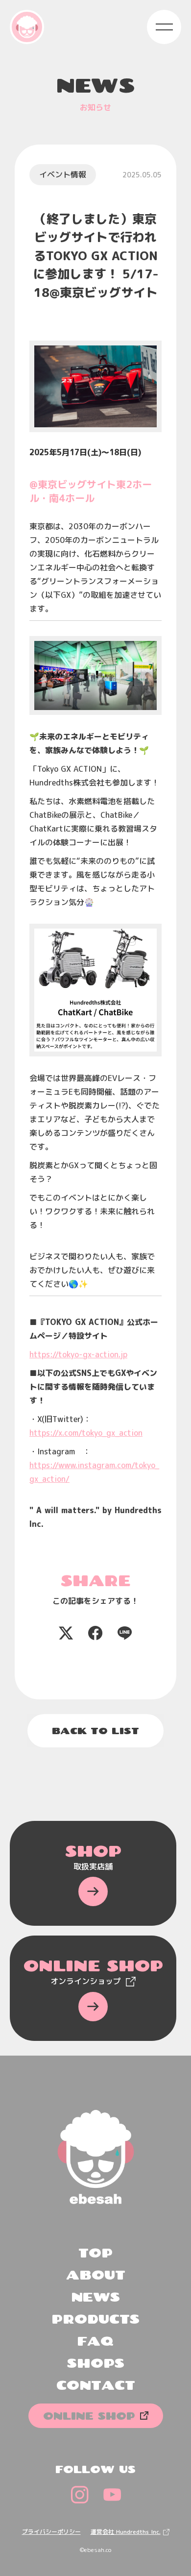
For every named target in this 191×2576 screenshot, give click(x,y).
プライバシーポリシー (51, 2532)
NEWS (95, 2297)
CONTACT (96, 2385)
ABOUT (96, 2275)
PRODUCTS (95, 2319)
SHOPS (96, 2363)
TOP (95, 2253)
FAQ (95, 2341)
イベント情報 (63, 174)
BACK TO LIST (95, 1731)
